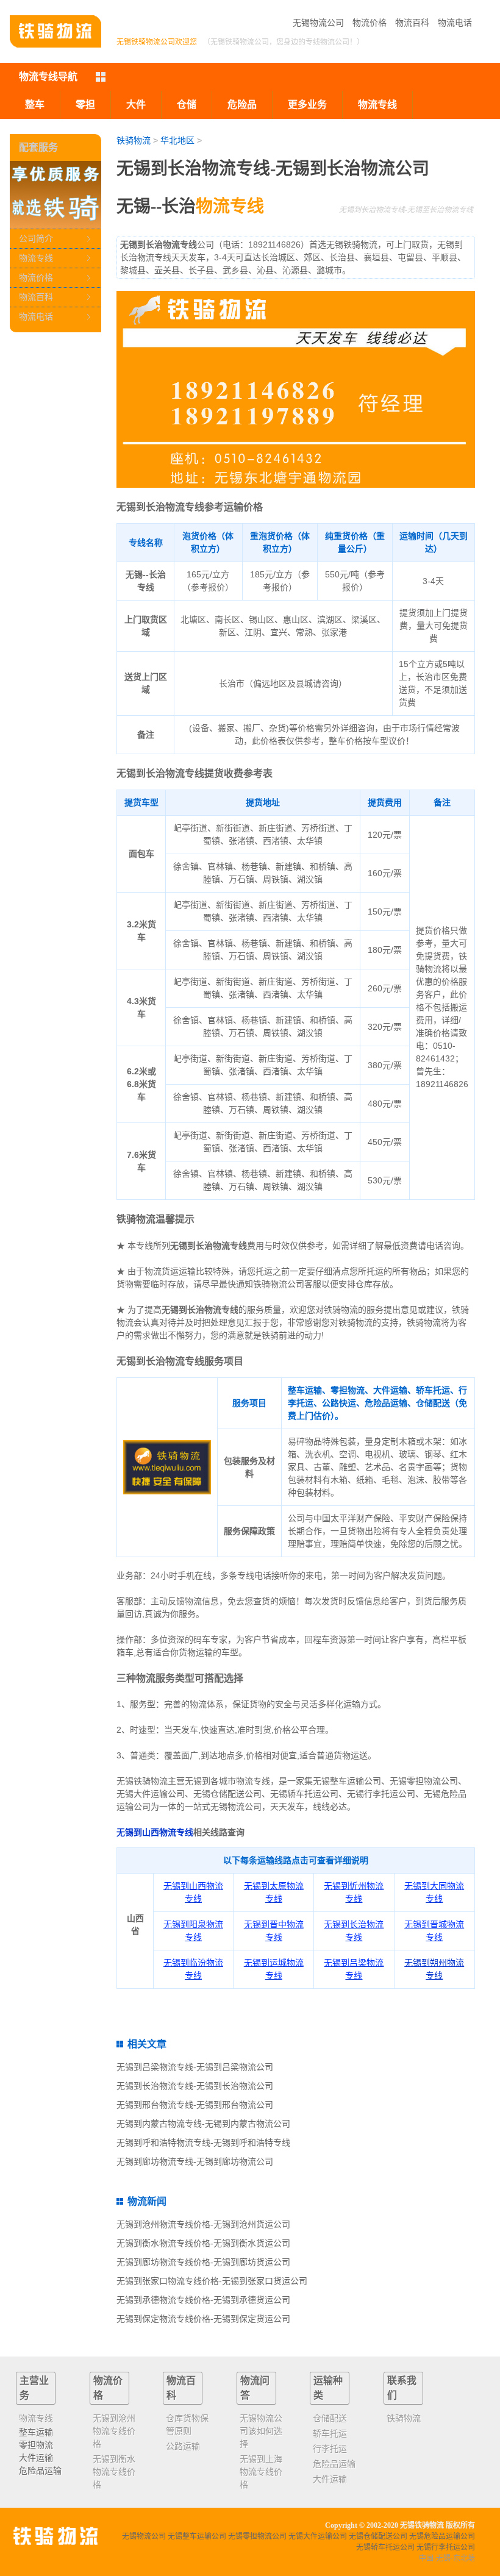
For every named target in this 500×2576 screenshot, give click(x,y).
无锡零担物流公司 (257, 2536)
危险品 (242, 105)
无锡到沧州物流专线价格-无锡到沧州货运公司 (203, 2224)
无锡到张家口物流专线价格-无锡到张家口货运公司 (212, 2281)
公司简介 (36, 238)
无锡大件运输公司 (318, 2536)
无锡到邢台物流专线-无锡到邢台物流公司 (195, 2105)
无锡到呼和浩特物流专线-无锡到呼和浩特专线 (203, 2143)
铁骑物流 (134, 140)
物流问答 (255, 2388)
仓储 (187, 105)
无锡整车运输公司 (197, 2536)
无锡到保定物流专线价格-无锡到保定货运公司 (203, 2319)
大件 (136, 105)
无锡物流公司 (318, 23)
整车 (35, 105)
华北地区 (177, 140)
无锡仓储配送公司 (378, 2536)
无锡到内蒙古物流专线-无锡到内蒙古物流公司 (203, 2124)
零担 (85, 105)
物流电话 (455, 23)
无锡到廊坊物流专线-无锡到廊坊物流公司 (195, 2161)
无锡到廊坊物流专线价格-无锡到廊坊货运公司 (203, 2262)
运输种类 (328, 2388)
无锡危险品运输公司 (442, 2536)
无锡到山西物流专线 (155, 1832)
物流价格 (370, 23)
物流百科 (412, 23)
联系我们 (402, 2388)
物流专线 (36, 258)
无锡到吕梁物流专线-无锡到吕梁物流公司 (195, 2067)
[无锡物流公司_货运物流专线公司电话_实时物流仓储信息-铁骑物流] (55, 31)
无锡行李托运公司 (446, 2547)
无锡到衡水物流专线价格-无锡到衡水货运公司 (203, 2243)
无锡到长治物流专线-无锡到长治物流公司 (195, 2086)
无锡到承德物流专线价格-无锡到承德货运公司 (203, 2300)
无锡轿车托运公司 (385, 2547)
